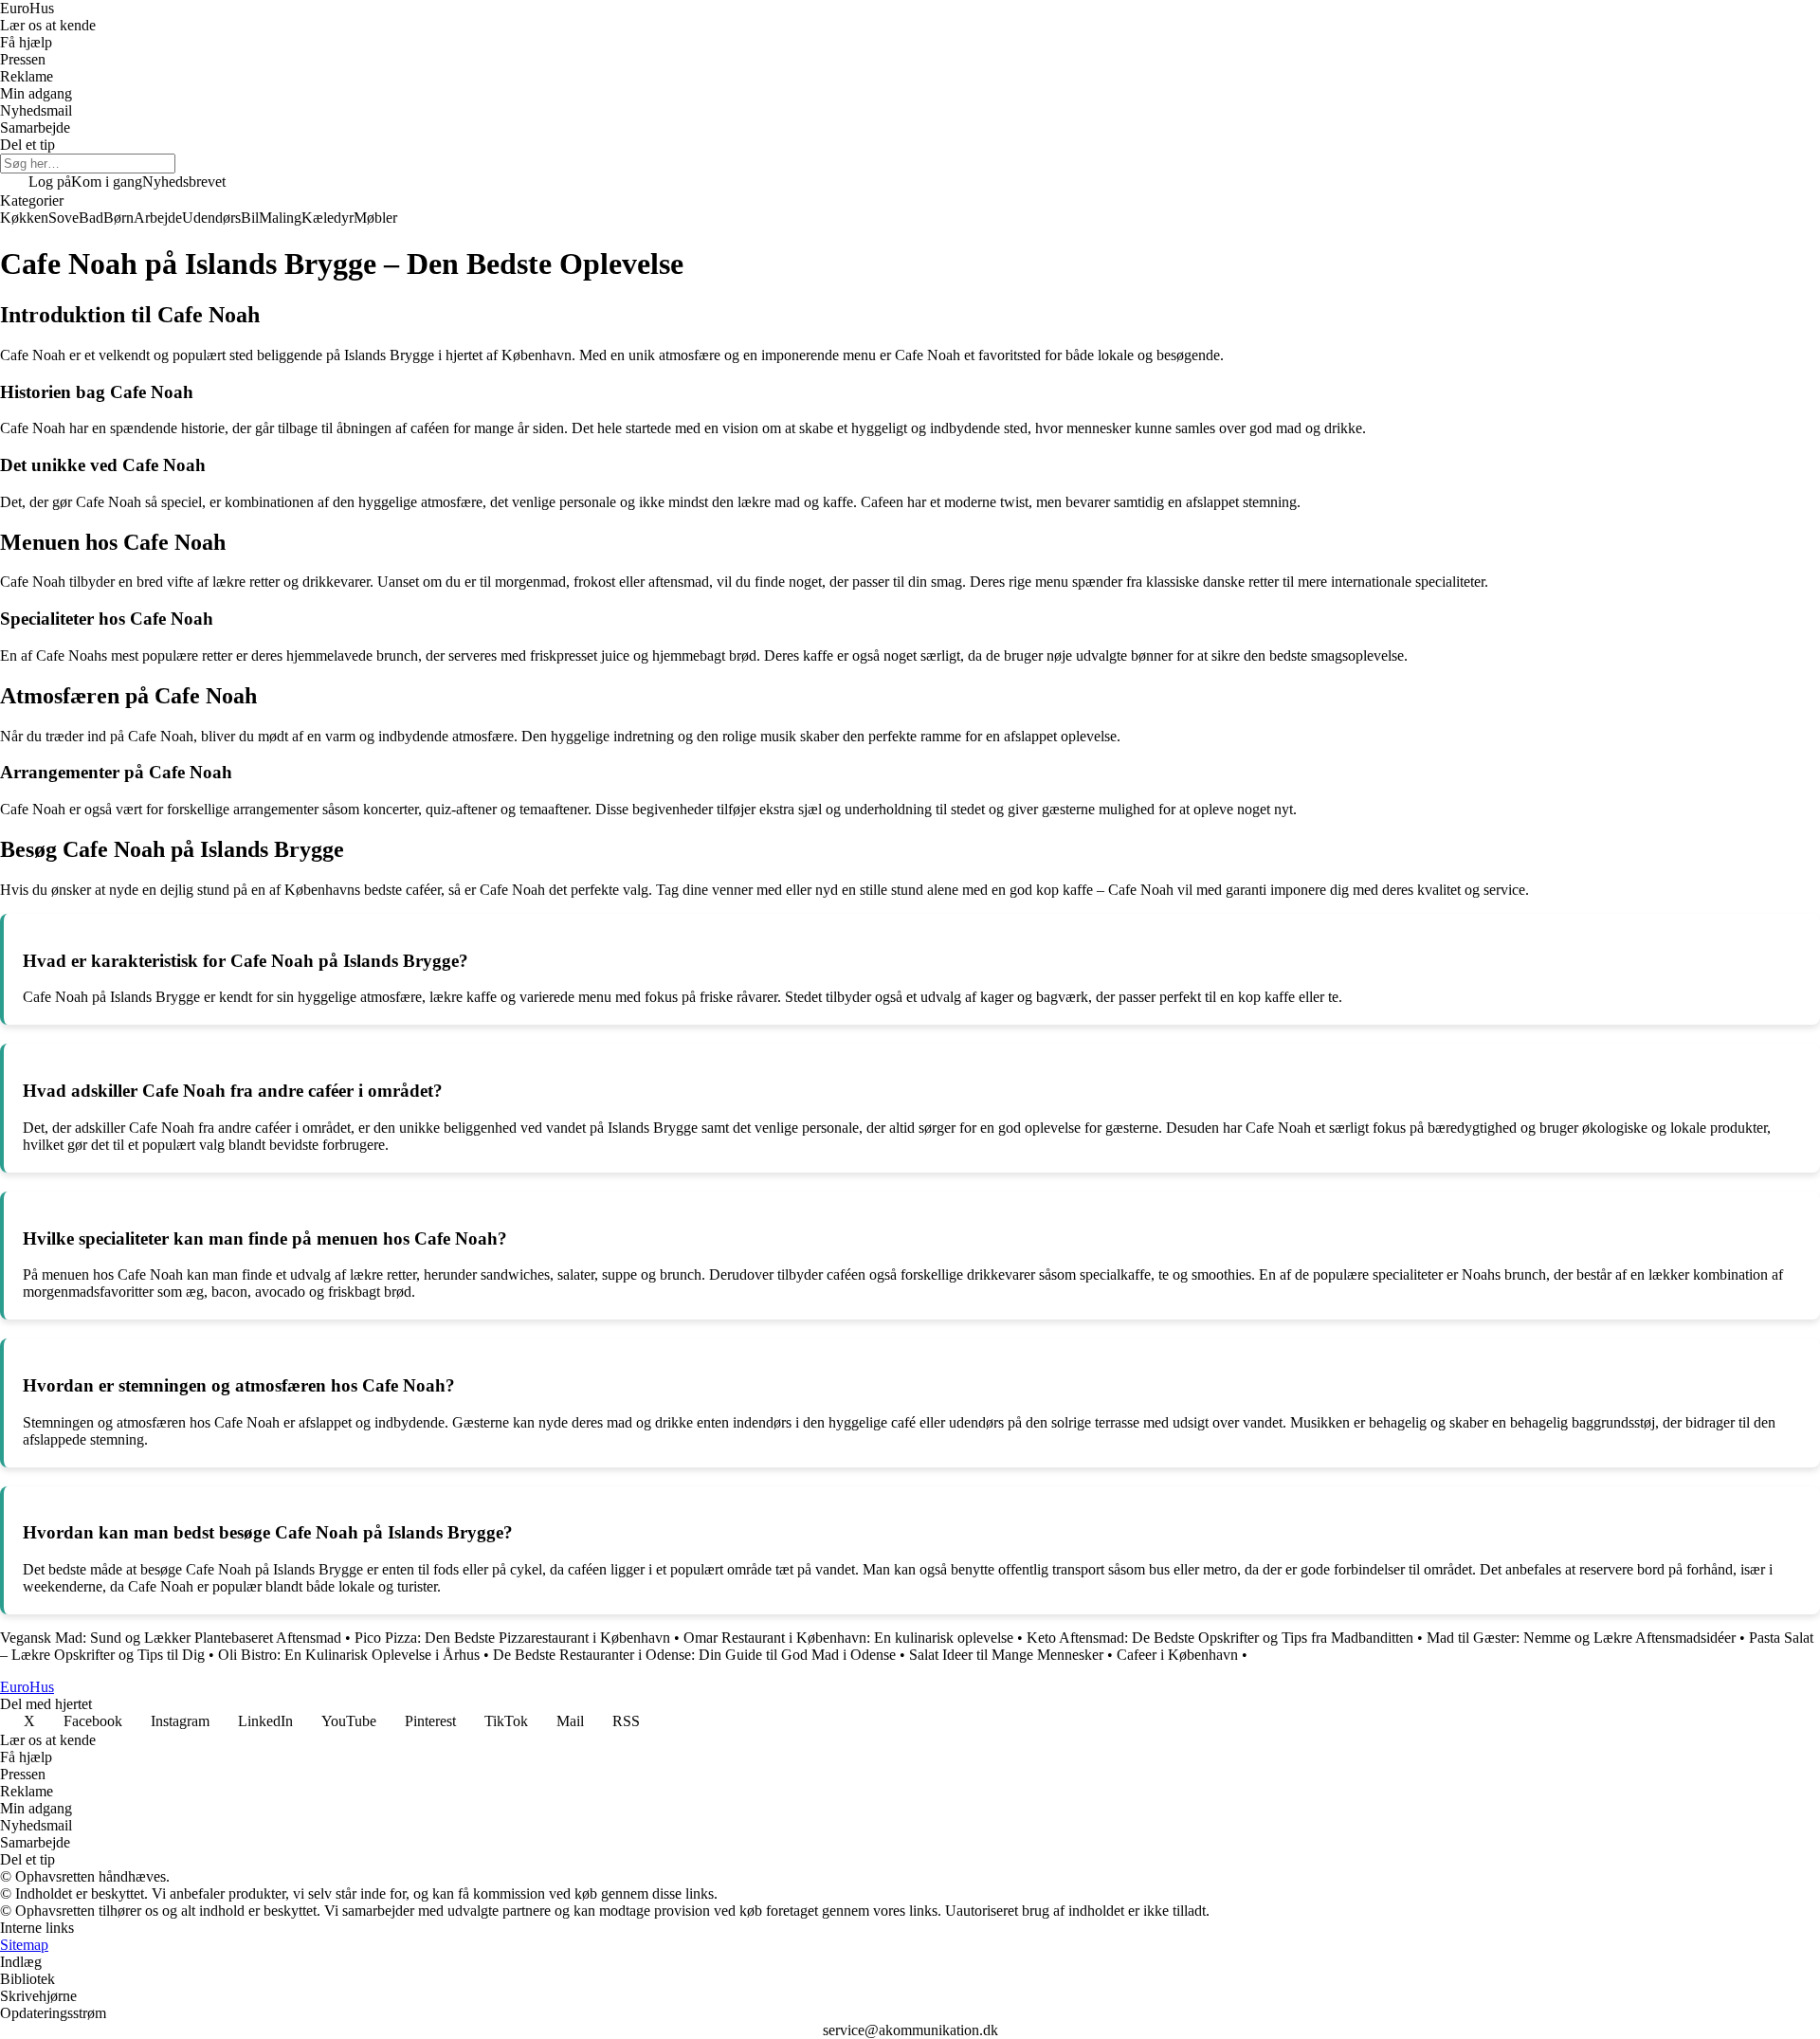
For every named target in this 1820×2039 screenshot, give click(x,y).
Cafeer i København (1177, 1655)
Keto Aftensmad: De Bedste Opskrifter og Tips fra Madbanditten (1220, 1638)
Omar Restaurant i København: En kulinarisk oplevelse (848, 1638)
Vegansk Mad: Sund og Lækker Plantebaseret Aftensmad (171, 1638)
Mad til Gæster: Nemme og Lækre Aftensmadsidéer (1581, 1638)
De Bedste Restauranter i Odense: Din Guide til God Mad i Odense (694, 1655)
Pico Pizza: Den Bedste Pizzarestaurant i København (512, 1638)
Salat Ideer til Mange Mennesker (1006, 1655)
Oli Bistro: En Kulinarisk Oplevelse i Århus (349, 1655)
